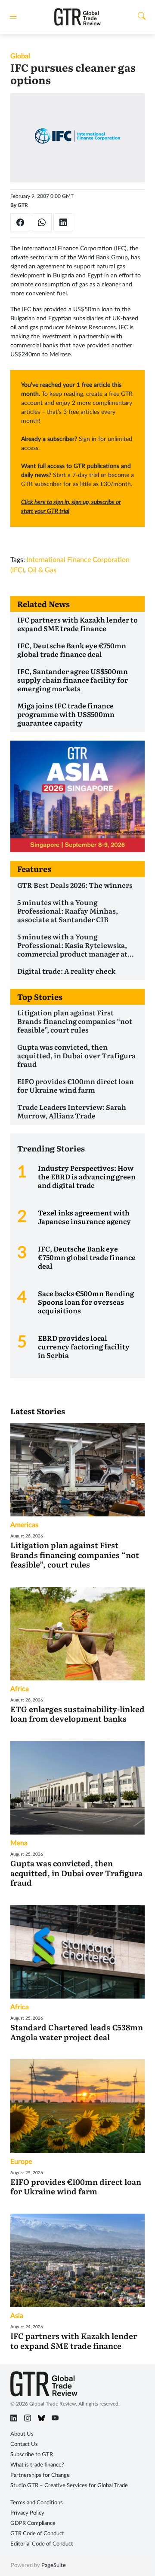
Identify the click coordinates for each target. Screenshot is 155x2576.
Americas (24, 1525)
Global (20, 56)
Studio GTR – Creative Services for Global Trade (69, 2486)
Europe (21, 2162)
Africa (20, 1689)
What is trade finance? (37, 2465)
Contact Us (24, 2444)
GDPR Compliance (33, 2523)
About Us (22, 2434)
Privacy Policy (27, 2513)
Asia (17, 2316)
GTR (23, 205)
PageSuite (54, 2565)
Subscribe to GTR (32, 2455)
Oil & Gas (42, 570)
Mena (19, 1843)
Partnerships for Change (40, 2475)
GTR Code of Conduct (37, 2534)
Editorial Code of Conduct (42, 2544)
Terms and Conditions (37, 2503)
